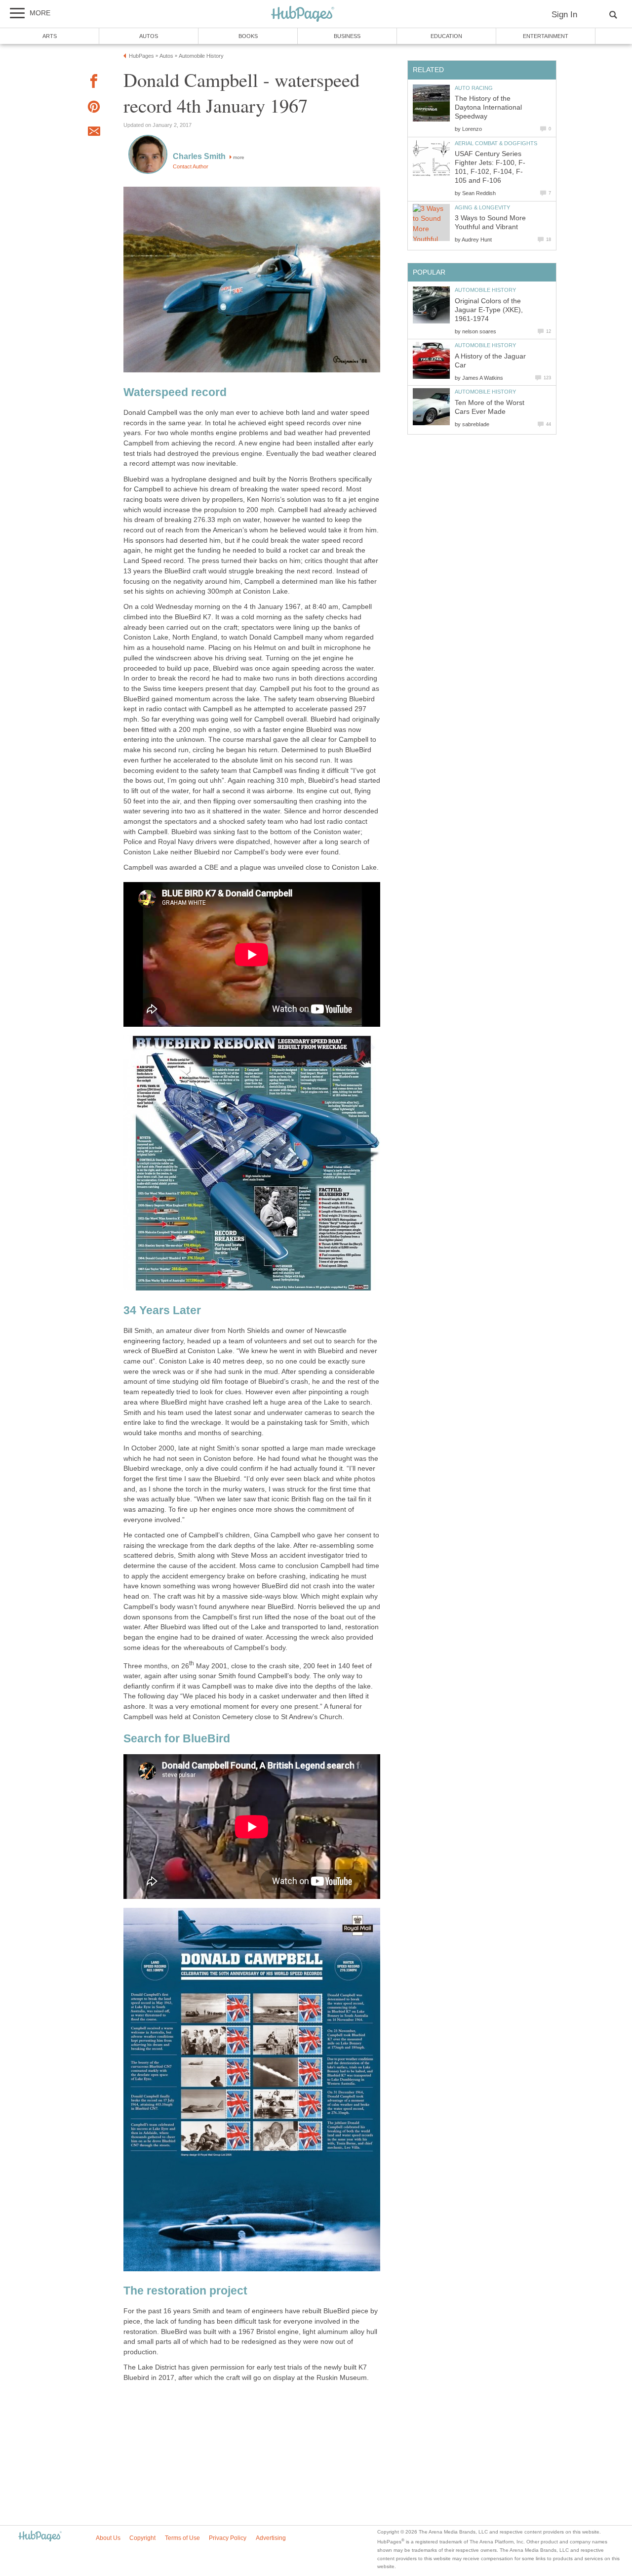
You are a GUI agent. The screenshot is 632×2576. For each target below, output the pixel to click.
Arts (50, 36)
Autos (149, 36)
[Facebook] (94, 83)
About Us (108, 2538)
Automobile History (485, 290)
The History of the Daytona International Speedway (488, 107)
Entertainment (546, 36)
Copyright (142, 2538)
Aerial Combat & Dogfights (496, 143)
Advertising (271, 2538)
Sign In (564, 15)
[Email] (94, 133)
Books (248, 36)
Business (347, 36)
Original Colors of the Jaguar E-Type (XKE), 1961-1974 (489, 310)
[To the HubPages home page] (40, 2537)
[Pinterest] (94, 108)
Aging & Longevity (482, 207)
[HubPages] (303, 15)
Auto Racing (474, 88)
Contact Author (191, 166)
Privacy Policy (228, 2538)
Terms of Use (182, 2538)
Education (446, 36)
